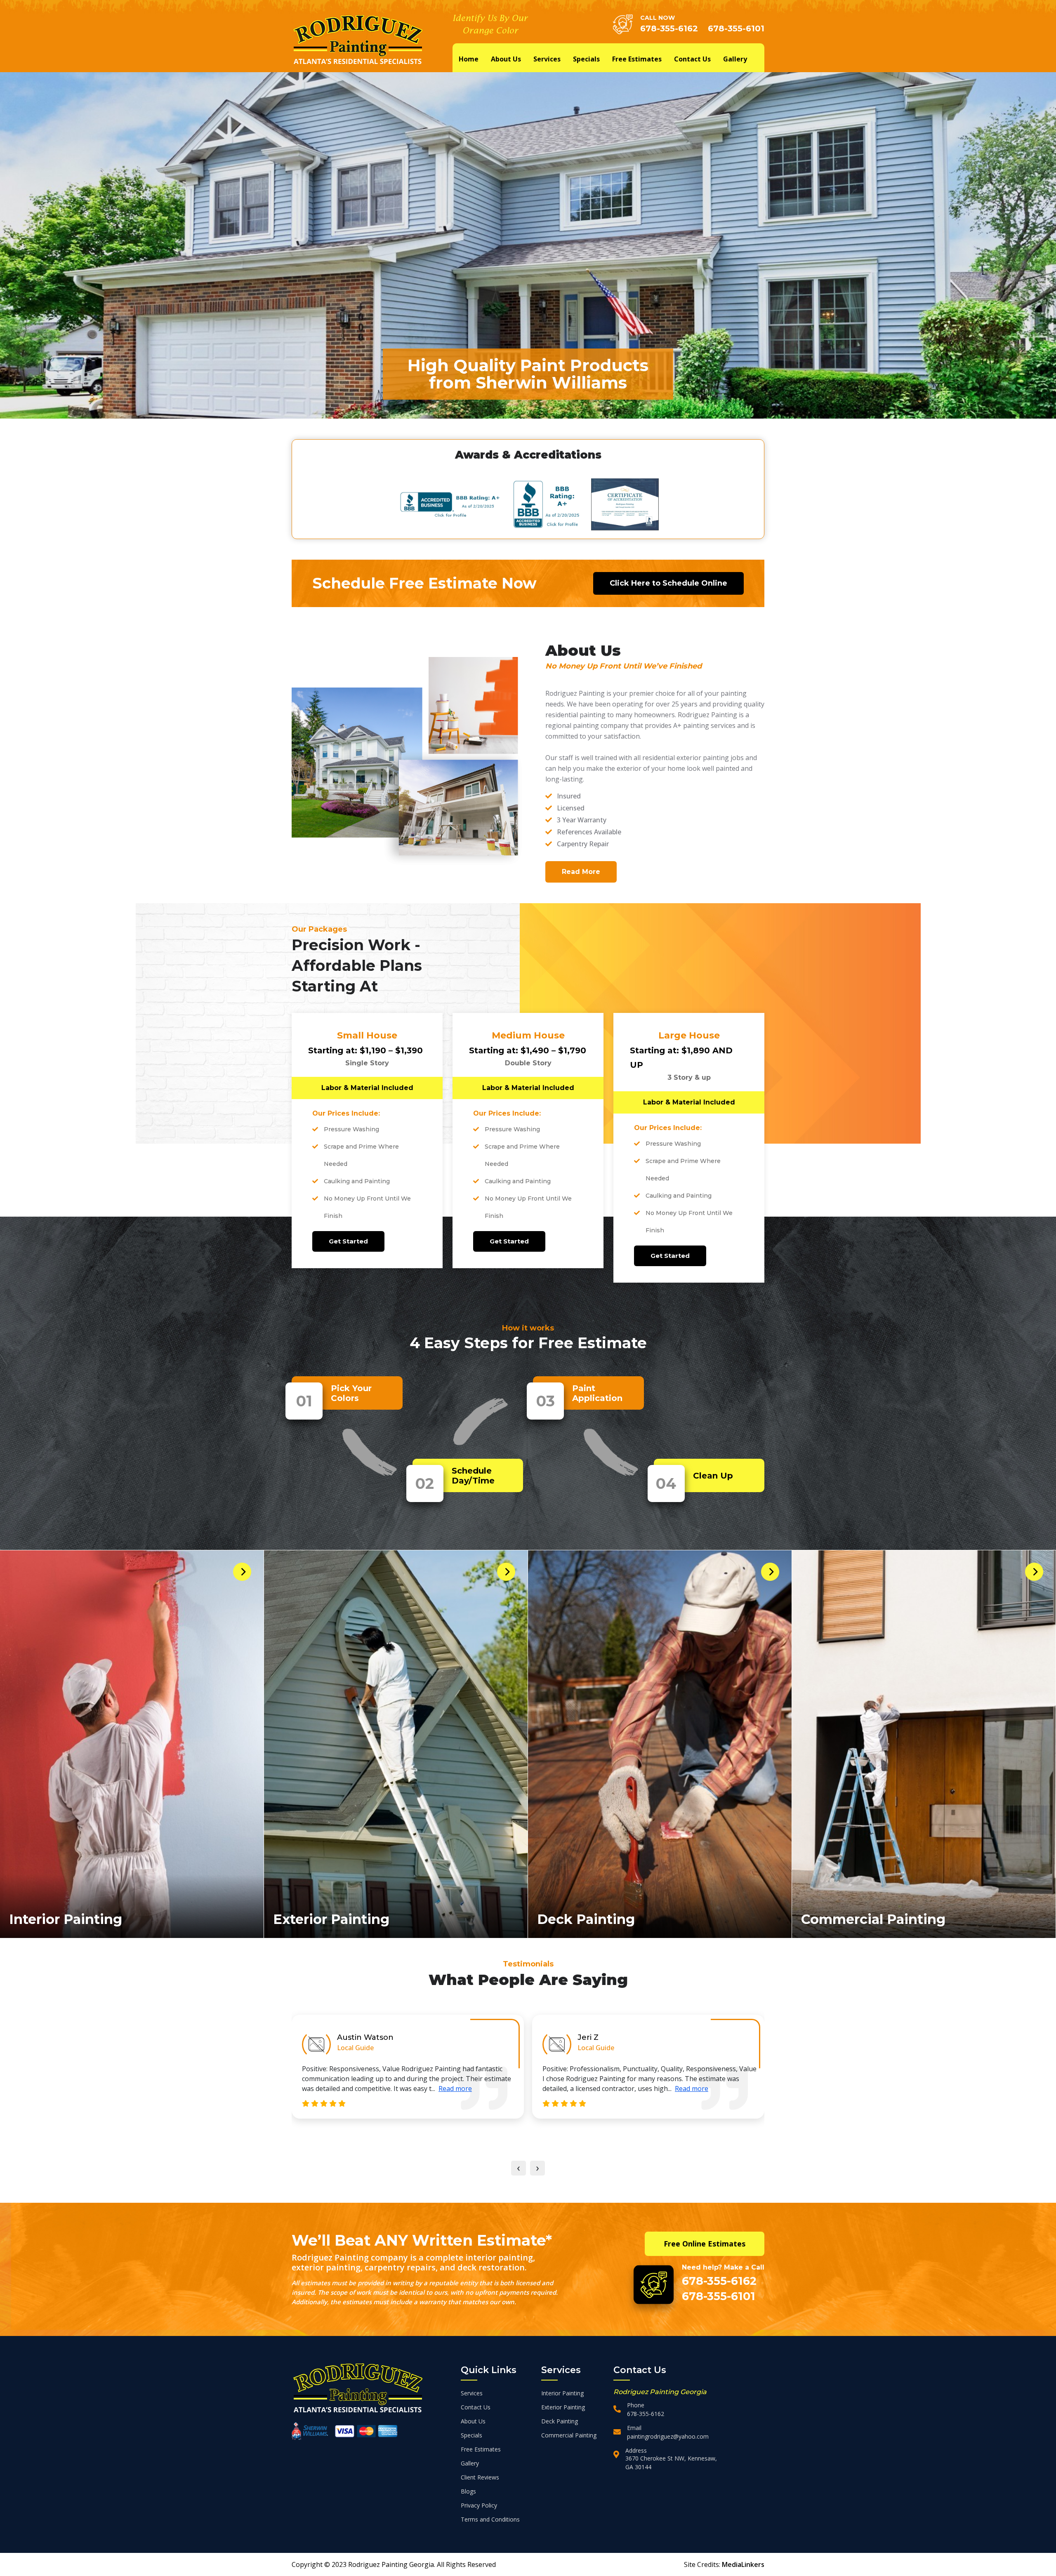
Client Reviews (480, 2477)
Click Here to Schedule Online (668, 583)
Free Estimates (637, 59)
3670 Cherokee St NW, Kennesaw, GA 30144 (671, 2463)
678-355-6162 (669, 28)
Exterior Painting (331, 1919)
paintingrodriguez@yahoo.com (668, 2436)
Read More (581, 872)
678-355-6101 (736, 28)
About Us (506, 59)
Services (547, 59)
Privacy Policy (479, 2505)
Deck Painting (586, 1919)
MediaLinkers (743, 2564)
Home (469, 59)
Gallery (735, 59)
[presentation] (519, 2168)
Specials (586, 59)
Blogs (468, 2491)
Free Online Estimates (705, 2244)
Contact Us (692, 59)
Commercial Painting (873, 1919)
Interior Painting (66, 1919)
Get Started (348, 1241)
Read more (466, 2089)
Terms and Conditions (490, 2519)
